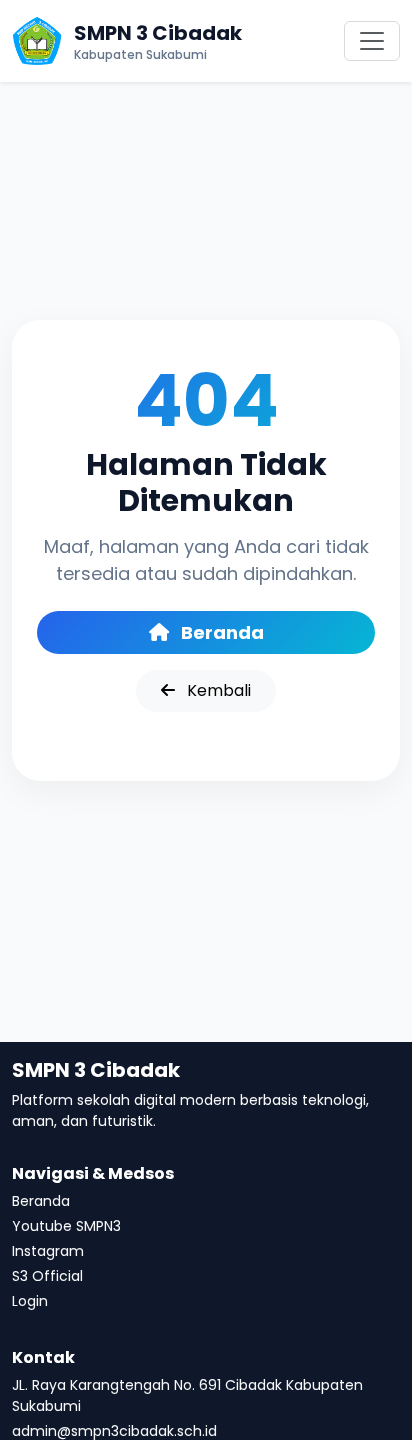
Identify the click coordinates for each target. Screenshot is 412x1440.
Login (30, 1301)
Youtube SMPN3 (66, 1226)
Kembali (217, 690)
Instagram (48, 1251)
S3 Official (47, 1276)
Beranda (220, 632)
